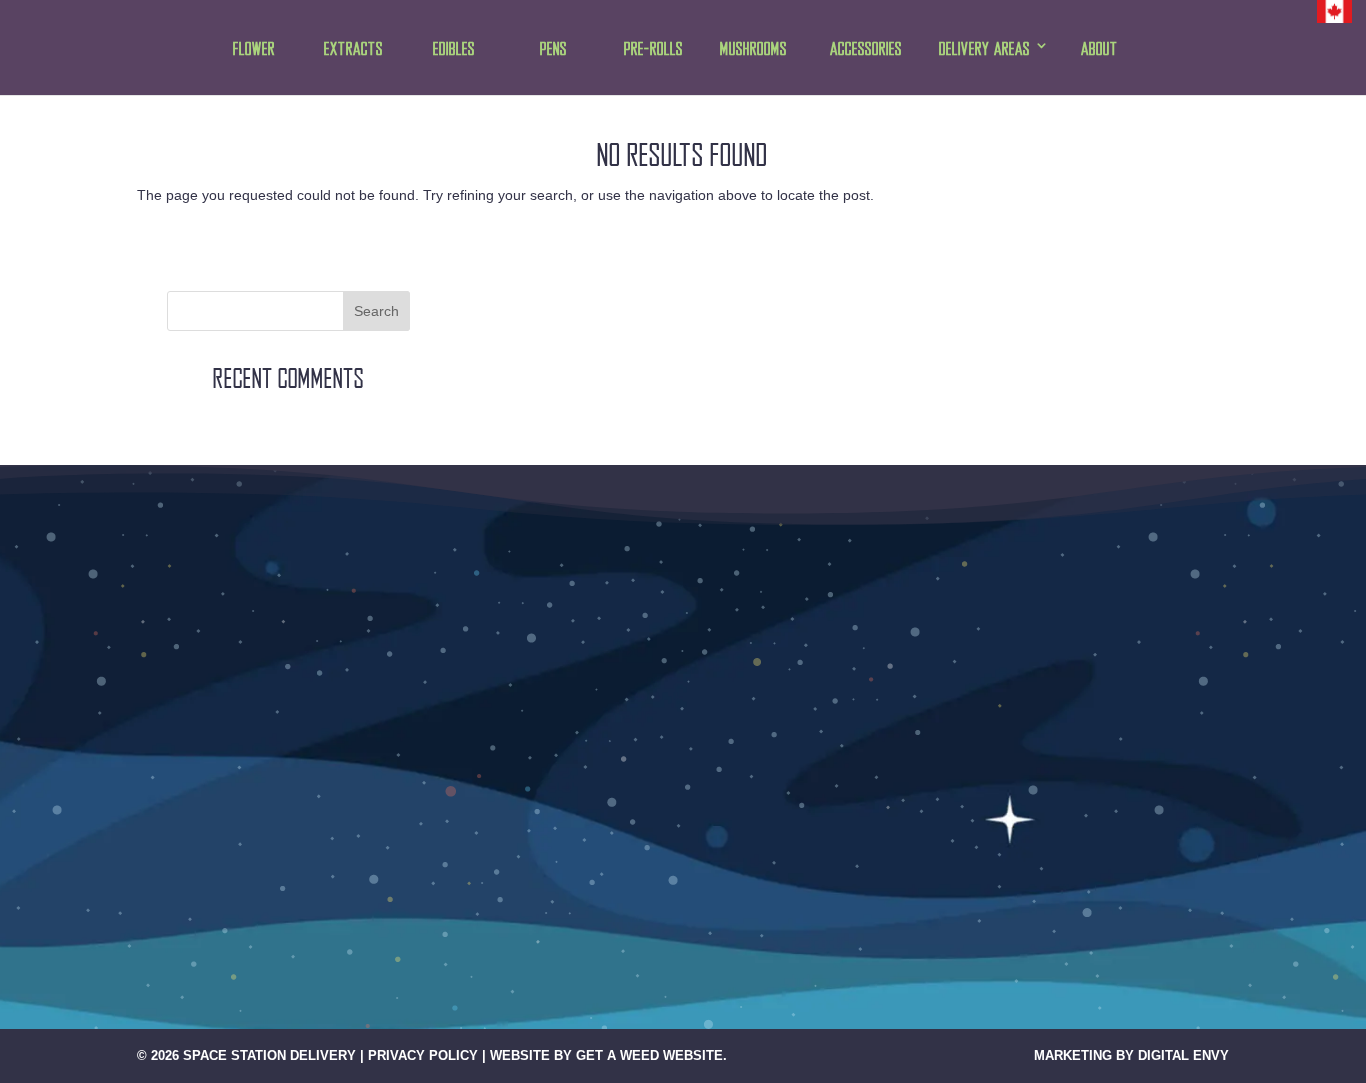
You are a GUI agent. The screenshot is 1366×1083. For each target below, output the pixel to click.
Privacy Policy (423, 1055)
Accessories (866, 49)
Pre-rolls (653, 49)
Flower (254, 49)
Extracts (353, 49)
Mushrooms (753, 49)
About (1099, 49)
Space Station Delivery (269, 1055)
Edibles (454, 49)
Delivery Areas (984, 49)
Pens (553, 49)
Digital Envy (1183, 1055)
